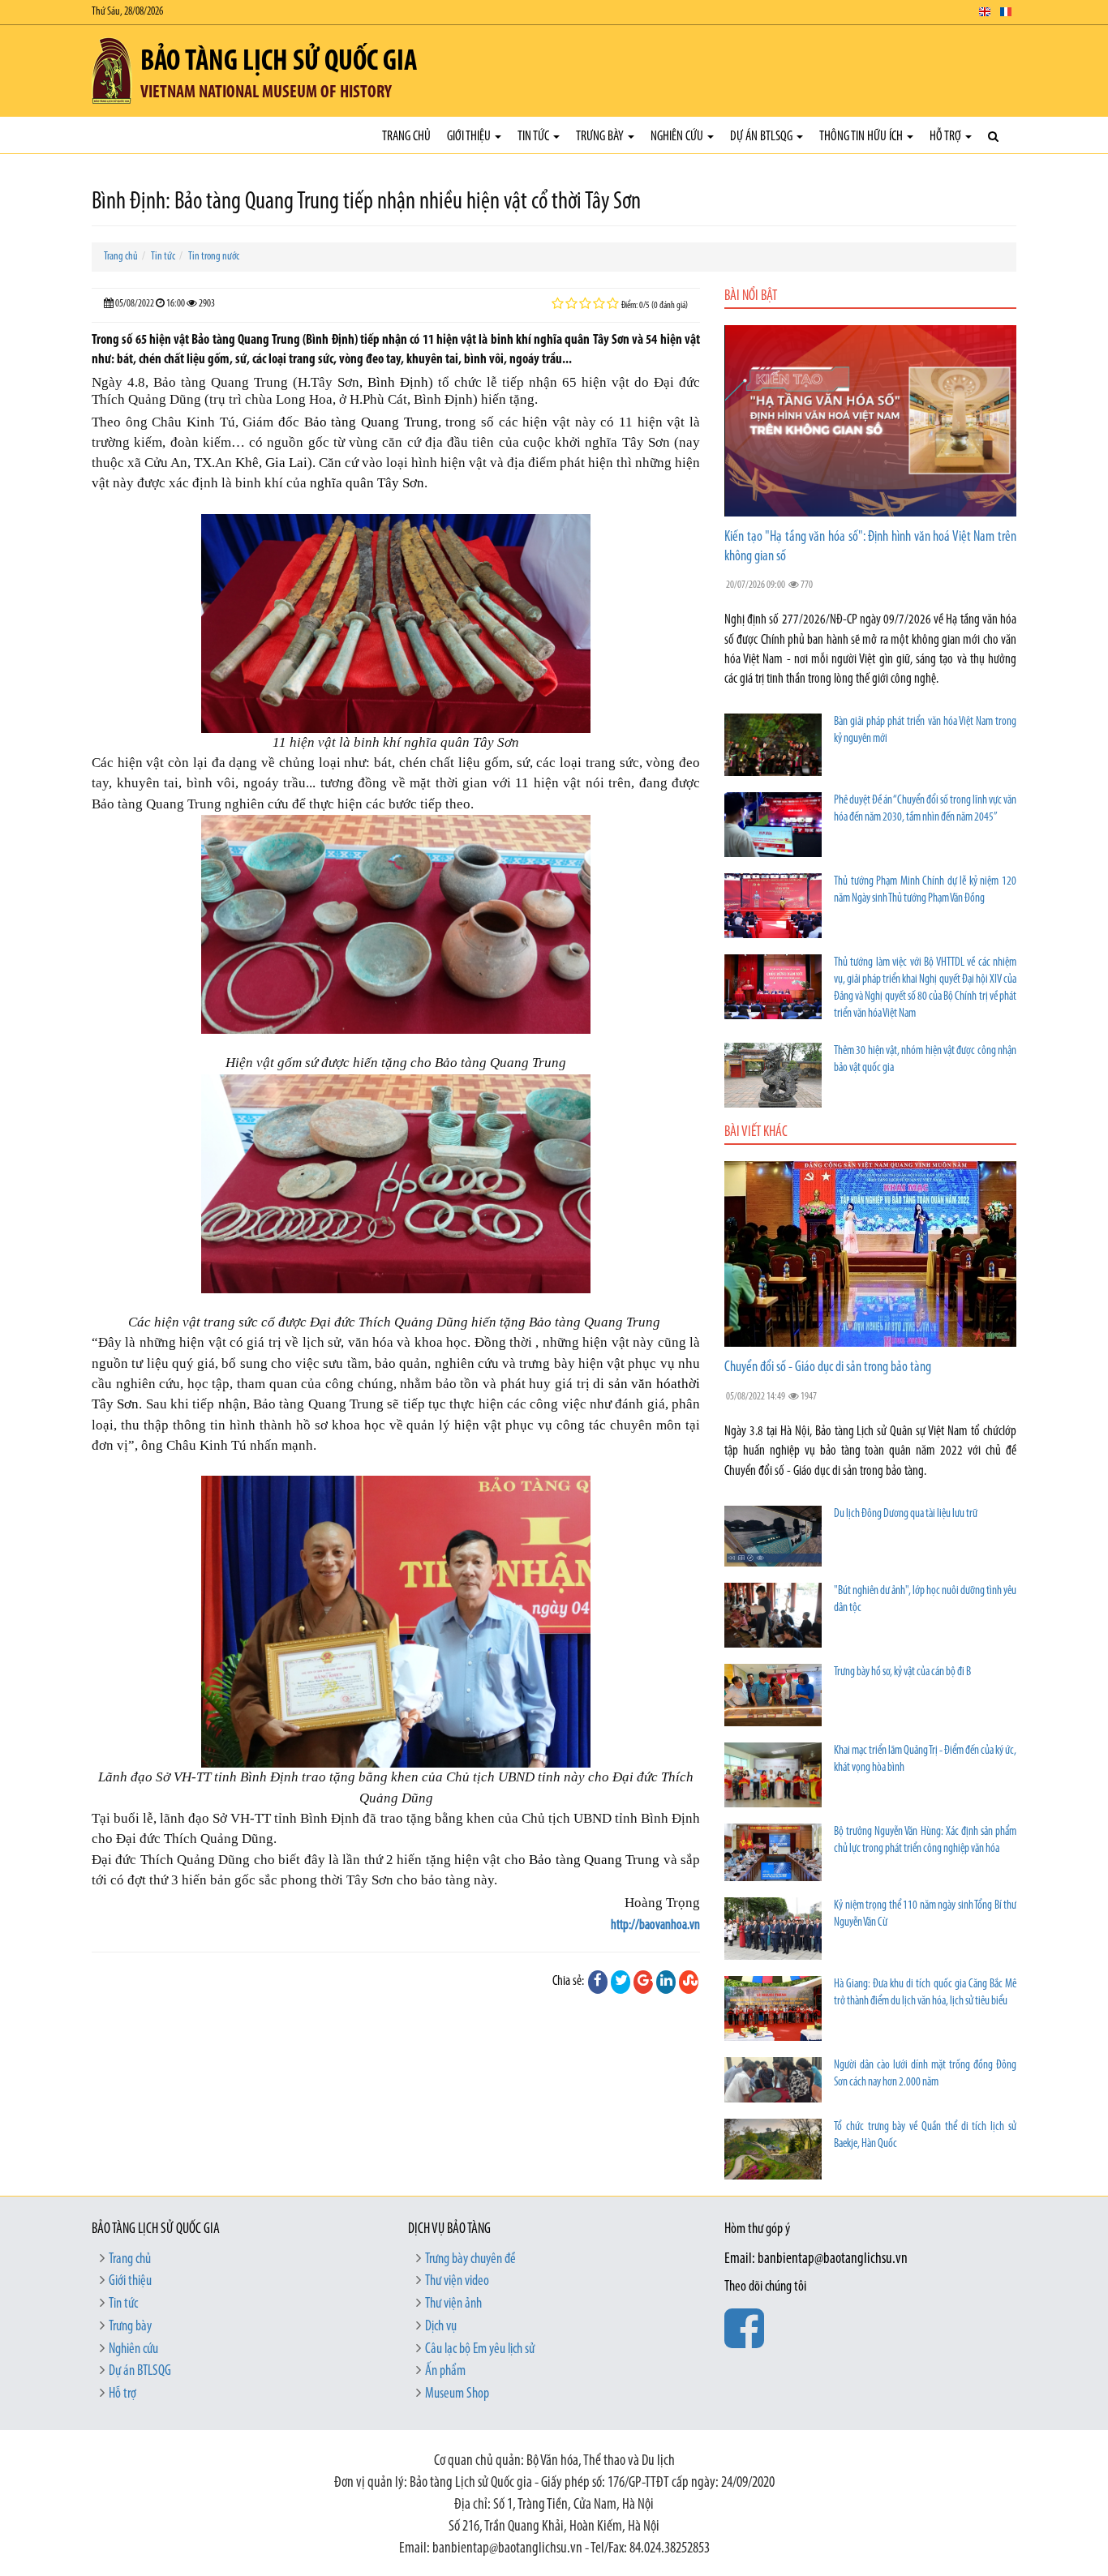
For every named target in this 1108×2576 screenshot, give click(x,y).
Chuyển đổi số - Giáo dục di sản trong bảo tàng (828, 1368)
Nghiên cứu (678, 137)
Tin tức (535, 137)
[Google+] (643, 1982)
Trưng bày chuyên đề (470, 2260)
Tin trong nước (214, 257)
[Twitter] (621, 1982)
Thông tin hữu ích (862, 137)
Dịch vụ (441, 2327)
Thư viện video (457, 2282)
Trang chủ (406, 137)
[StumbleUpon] (689, 1982)
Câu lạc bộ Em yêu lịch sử (480, 2350)
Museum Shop (457, 2394)
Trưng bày (601, 137)
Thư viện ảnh (453, 2304)
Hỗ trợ (947, 137)
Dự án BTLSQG (762, 137)
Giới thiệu (470, 137)
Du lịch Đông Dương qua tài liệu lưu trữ (906, 1514)
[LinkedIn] (666, 1982)
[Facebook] (598, 1982)
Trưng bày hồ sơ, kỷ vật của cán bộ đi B (902, 1672)
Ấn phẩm (445, 2372)
